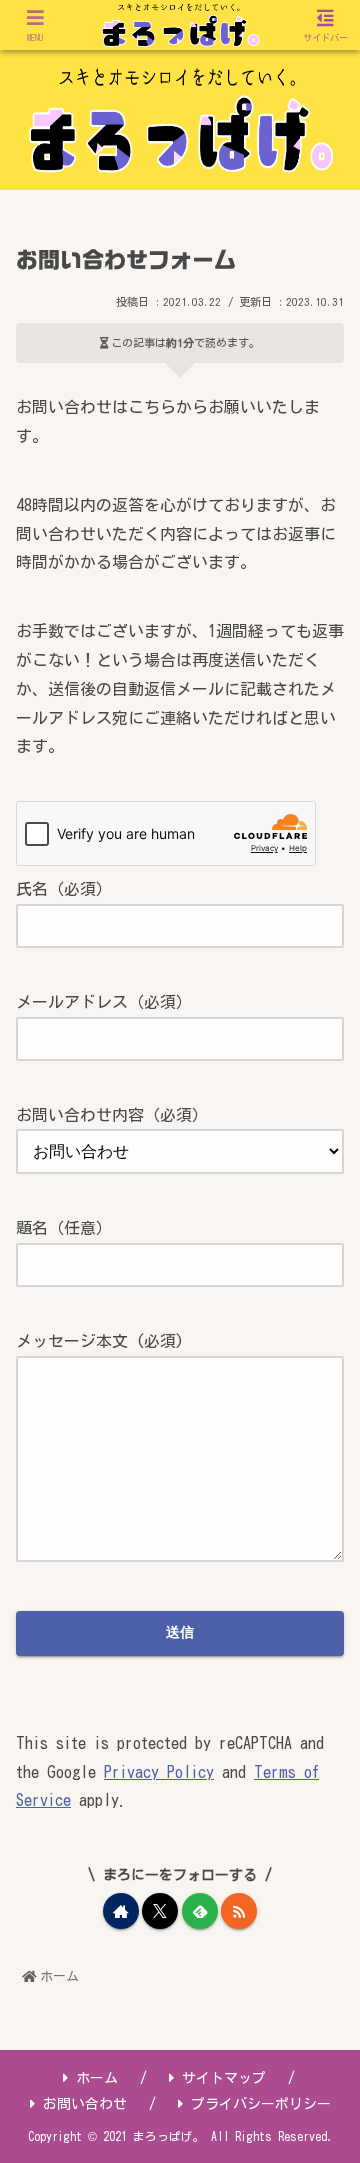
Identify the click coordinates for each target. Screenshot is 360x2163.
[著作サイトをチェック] (121, 1911)
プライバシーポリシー (261, 2104)
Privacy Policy (159, 1772)
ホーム (97, 2078)
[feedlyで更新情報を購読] (200, 1911)
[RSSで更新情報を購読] (239, 1911)
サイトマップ (224, 2078)
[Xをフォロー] (160, 1911)
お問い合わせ (85, 2104)
